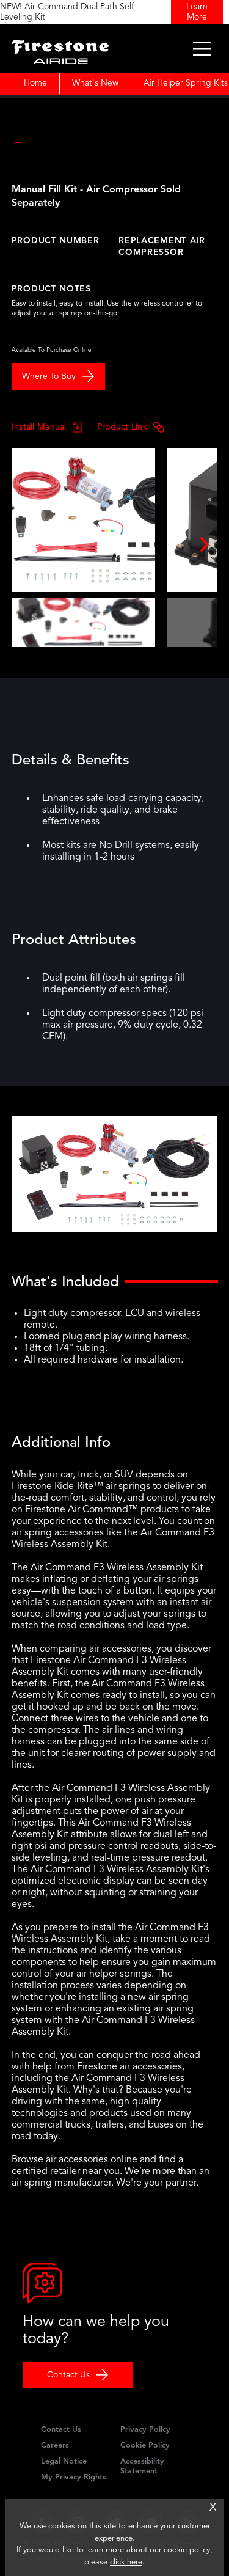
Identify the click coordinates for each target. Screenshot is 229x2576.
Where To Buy (49, 376)
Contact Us (68, 2375)
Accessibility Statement (142, 2466)
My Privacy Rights (74, 2477)
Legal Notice (64, 2461)
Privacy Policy (145, 2430)
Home (35, 83)
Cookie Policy (145, 2446)
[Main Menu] (202, 49)
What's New (95, 83)
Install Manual (39, 426)
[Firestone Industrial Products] (60, 49)
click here (126, 2562)
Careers (55, 2446)
